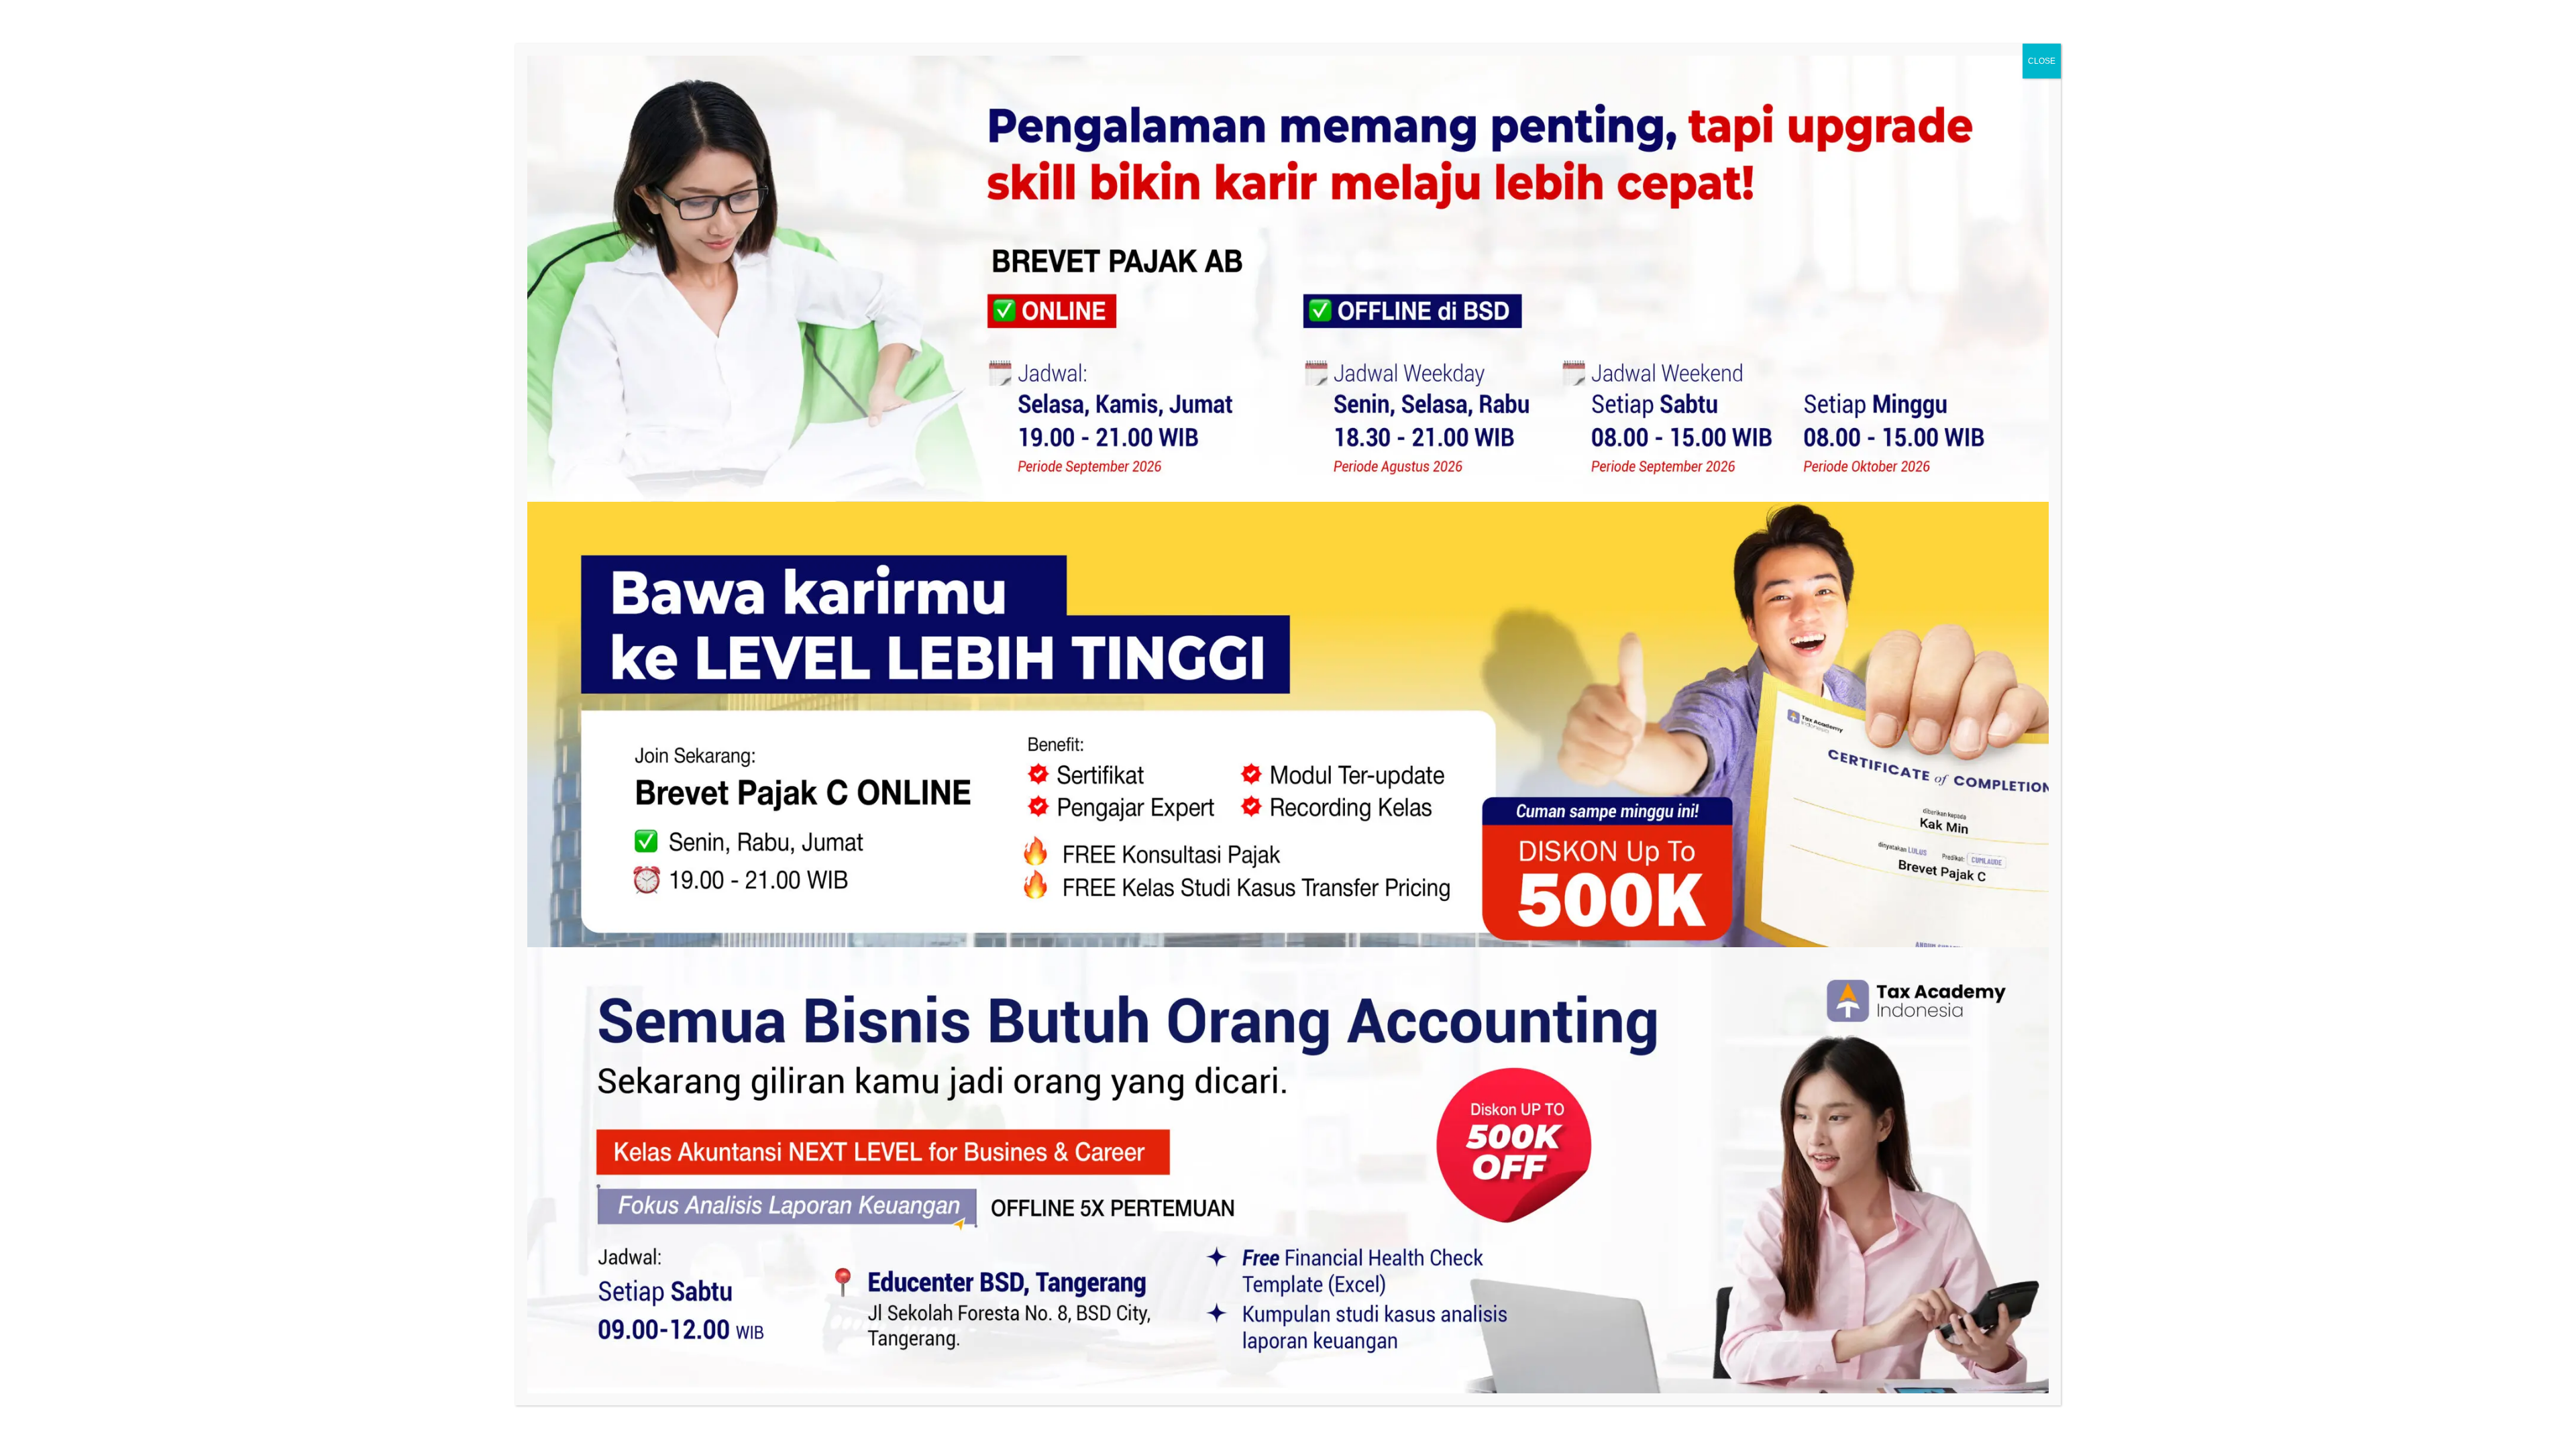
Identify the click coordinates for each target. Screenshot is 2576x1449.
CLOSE (2042, 61)
